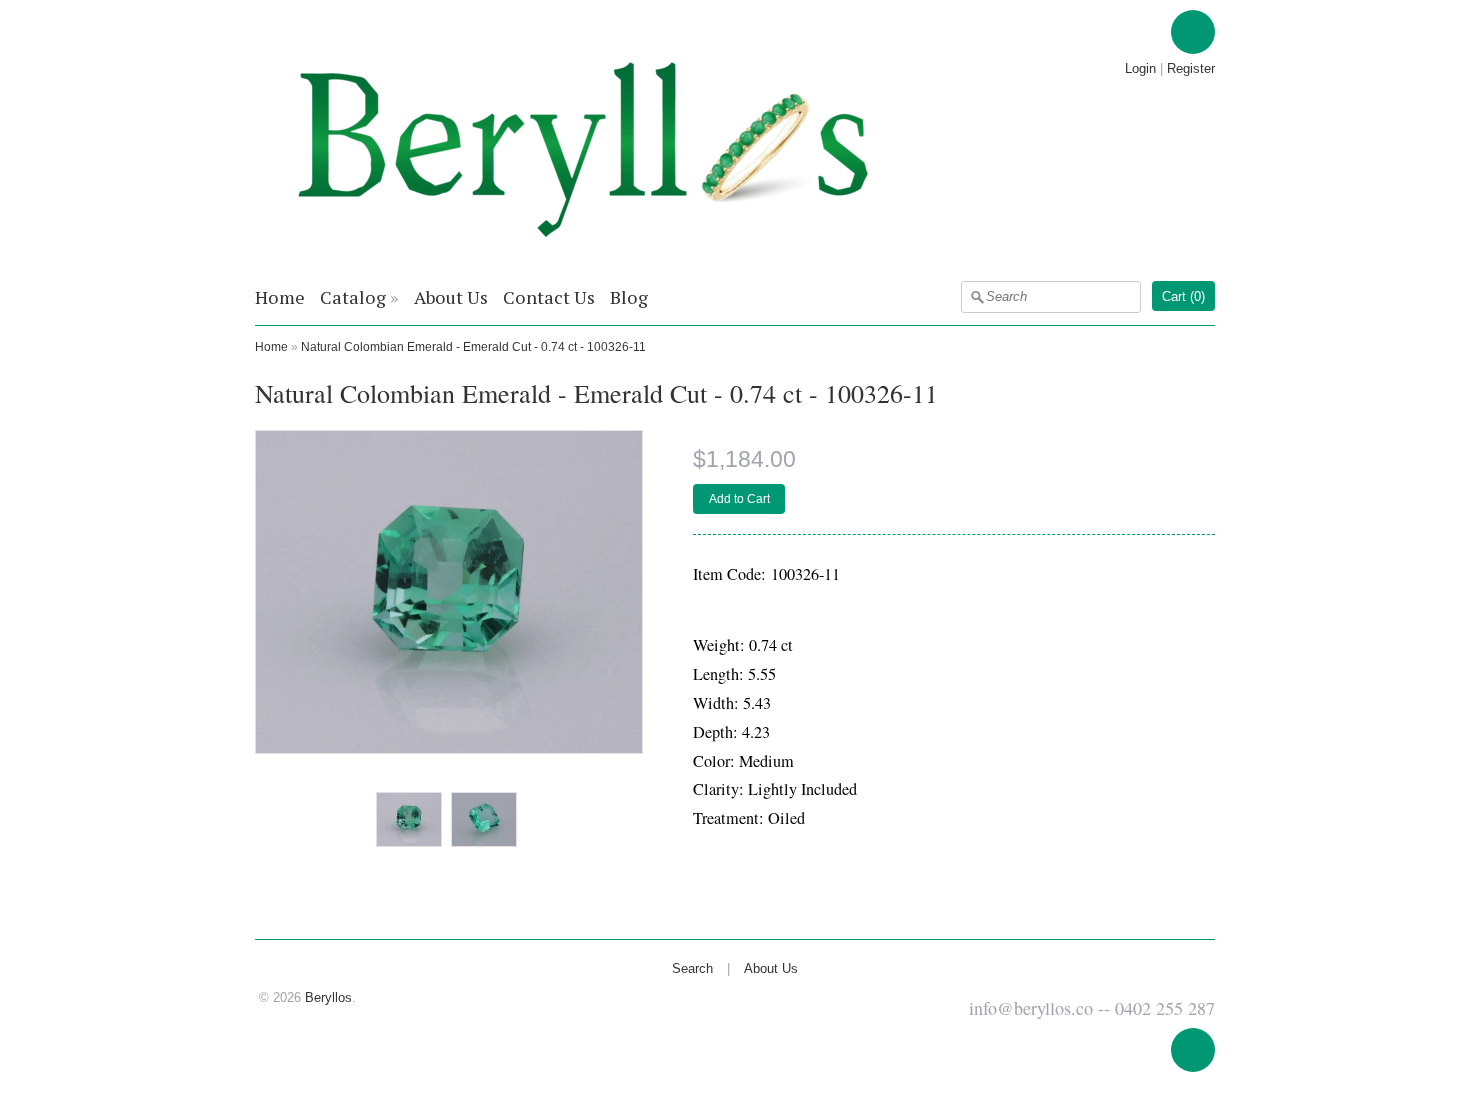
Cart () (1183, 296)
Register (1191, 68)
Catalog (353, 297)
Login (1140, 68)
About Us (451, 297)
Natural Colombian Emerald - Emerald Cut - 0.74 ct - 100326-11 (473, 347)
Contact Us (549, 297)
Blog (629, 297)
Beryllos (328, 997)
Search (692, 968)
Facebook (1193, 32)
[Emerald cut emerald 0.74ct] (408, 820)
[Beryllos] (583, 260)
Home (280, 297)
